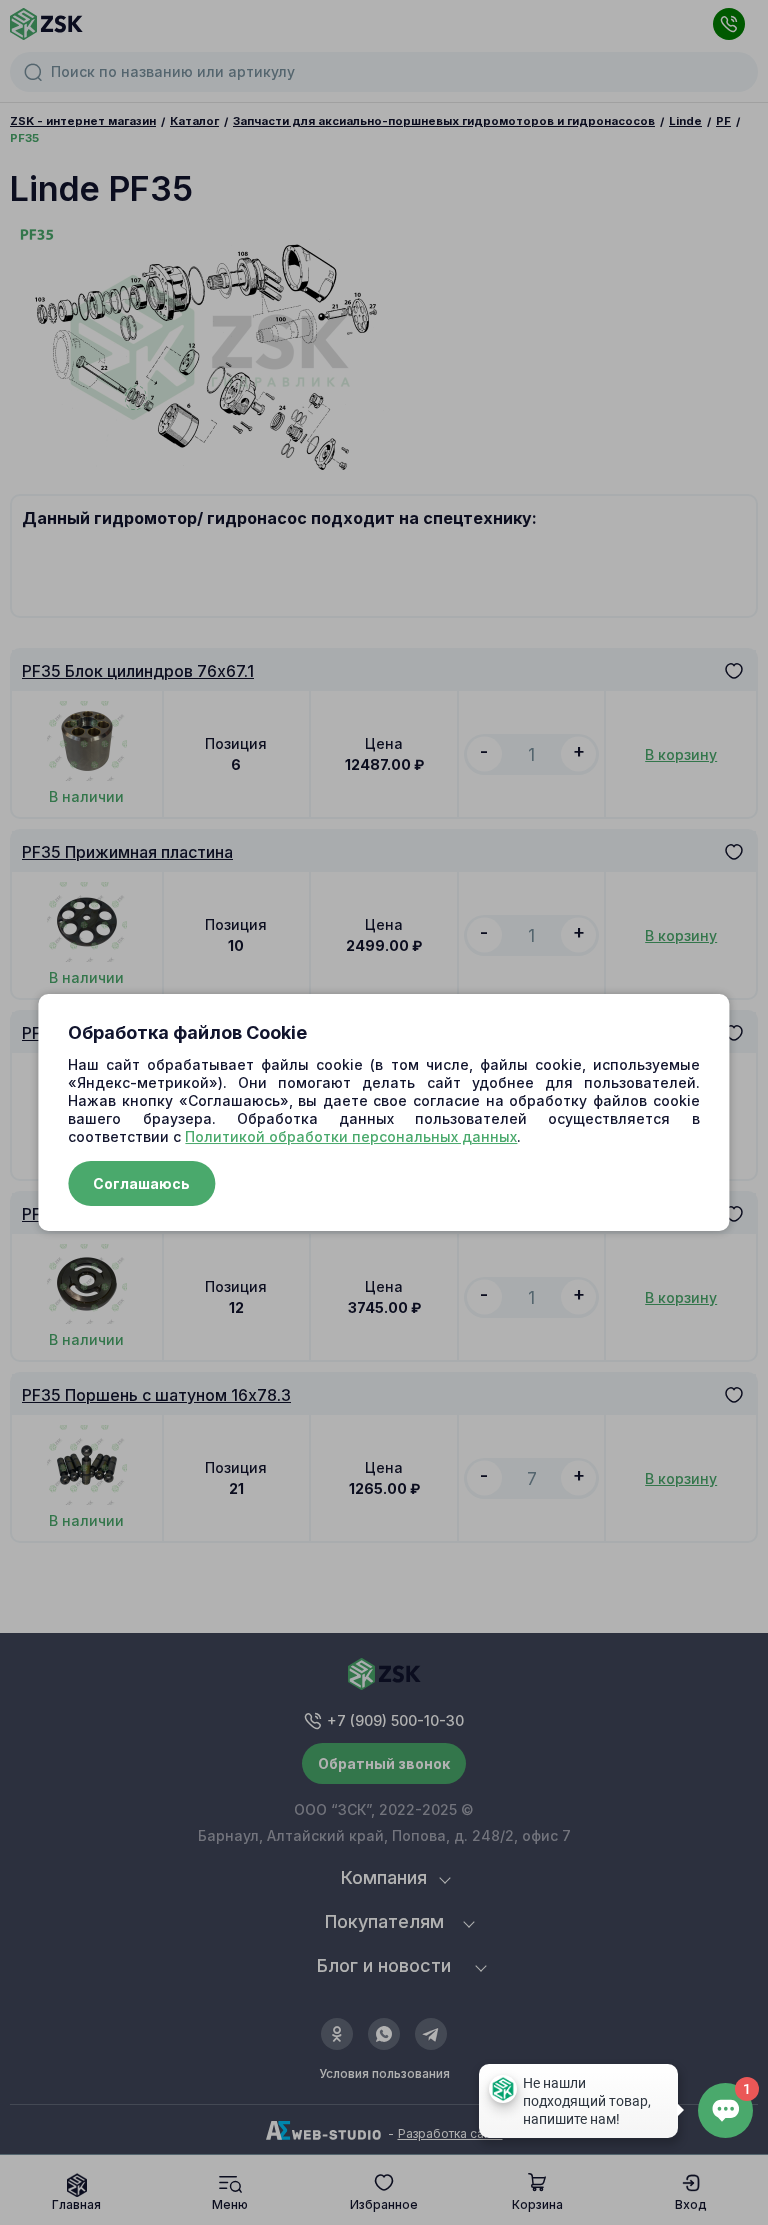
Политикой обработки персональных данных (351, 1136)
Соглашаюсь (141, 1183)
